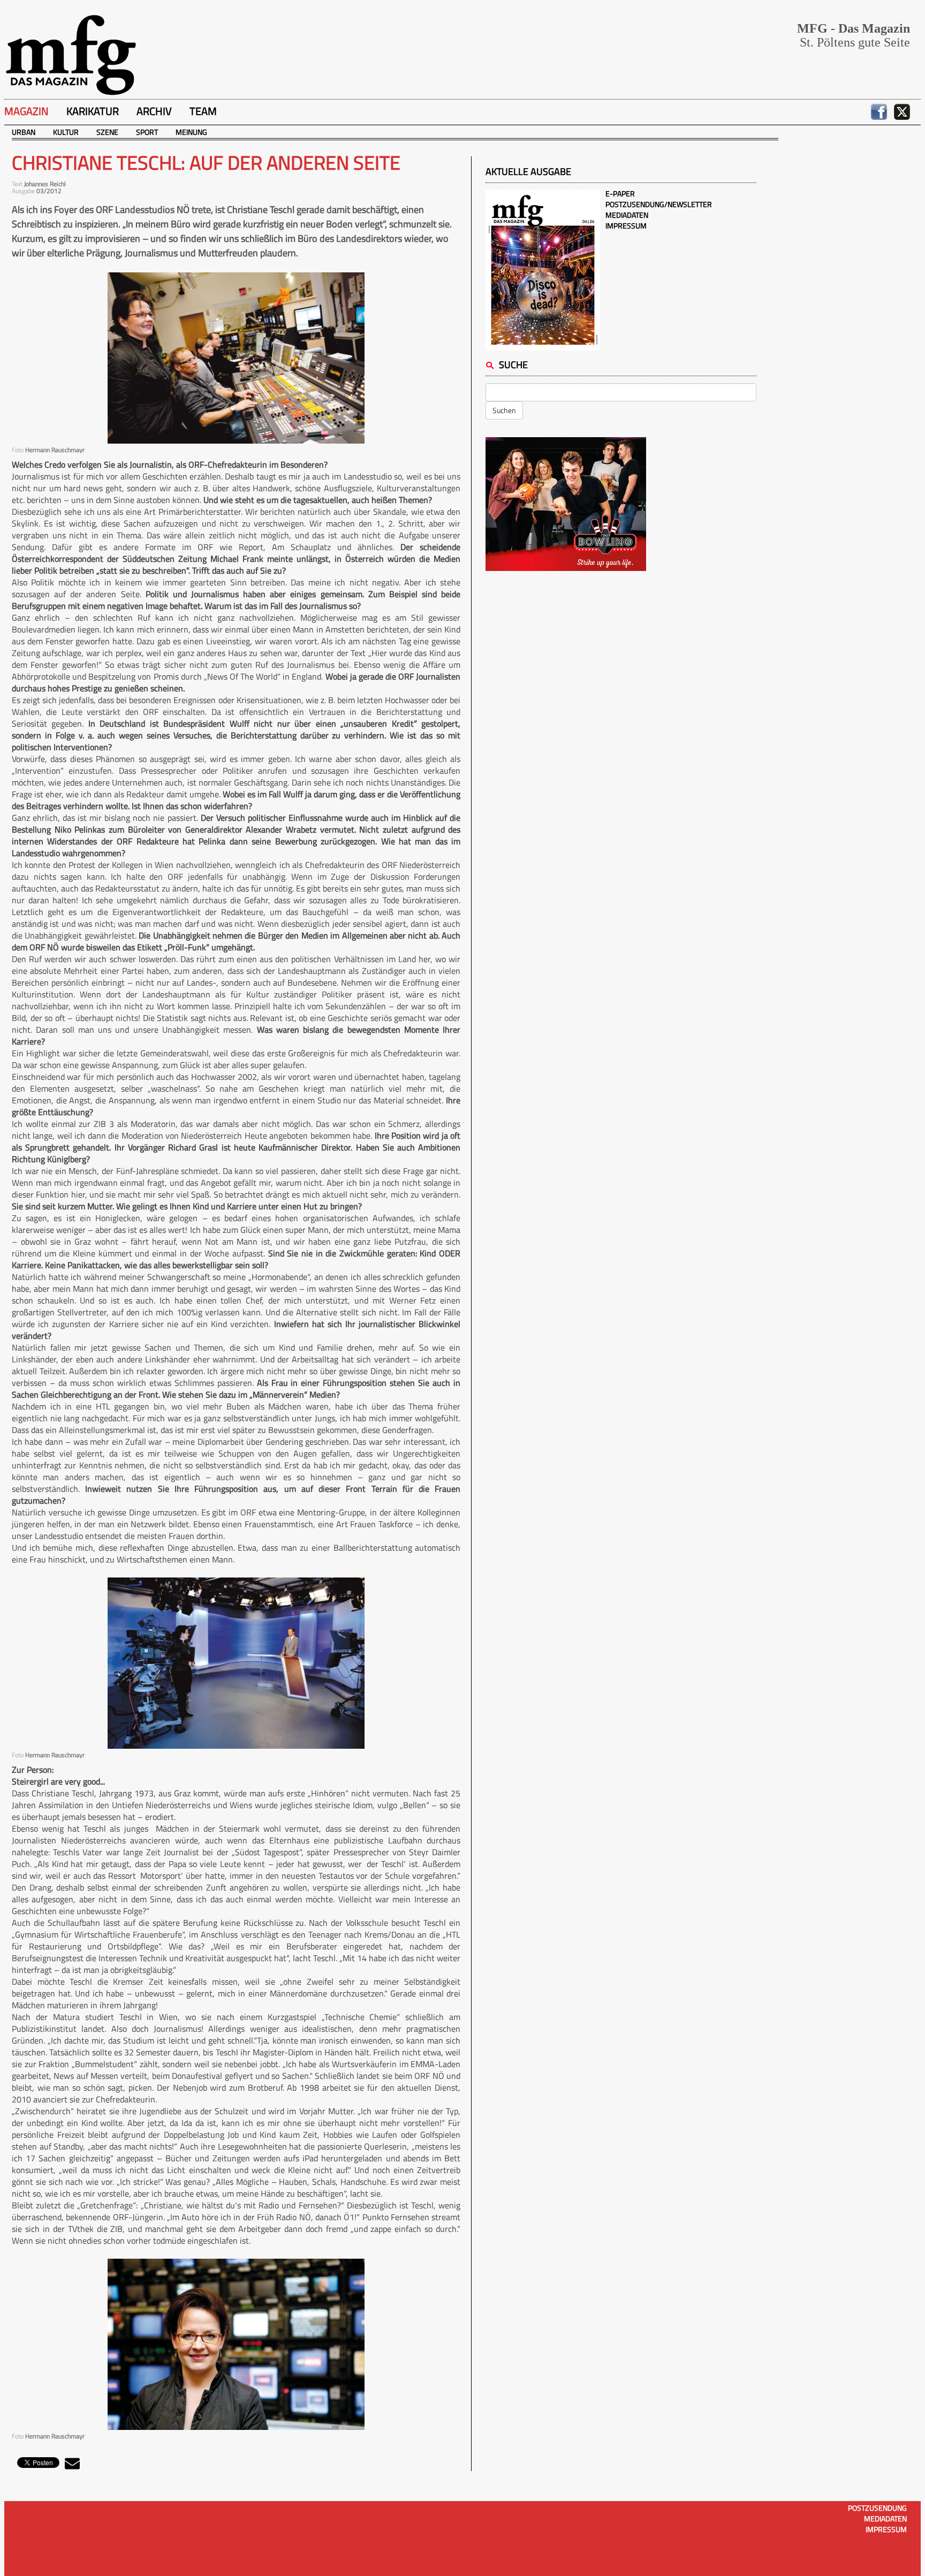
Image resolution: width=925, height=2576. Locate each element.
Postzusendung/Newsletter (659, 204)
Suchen (504, 410)
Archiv (154, 111)
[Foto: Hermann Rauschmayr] (236, 358)
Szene (107, 132)
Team (203, 111)
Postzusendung (877, 2508)
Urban (24, 132)
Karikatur (93, 111)
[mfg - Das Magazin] (71, 54)
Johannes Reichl (45, 184)
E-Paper (620, 193)
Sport (147, 132)
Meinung (191, 132)
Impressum (626, 226)
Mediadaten (627, 215)
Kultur (66, 132)
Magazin (26, 111)
